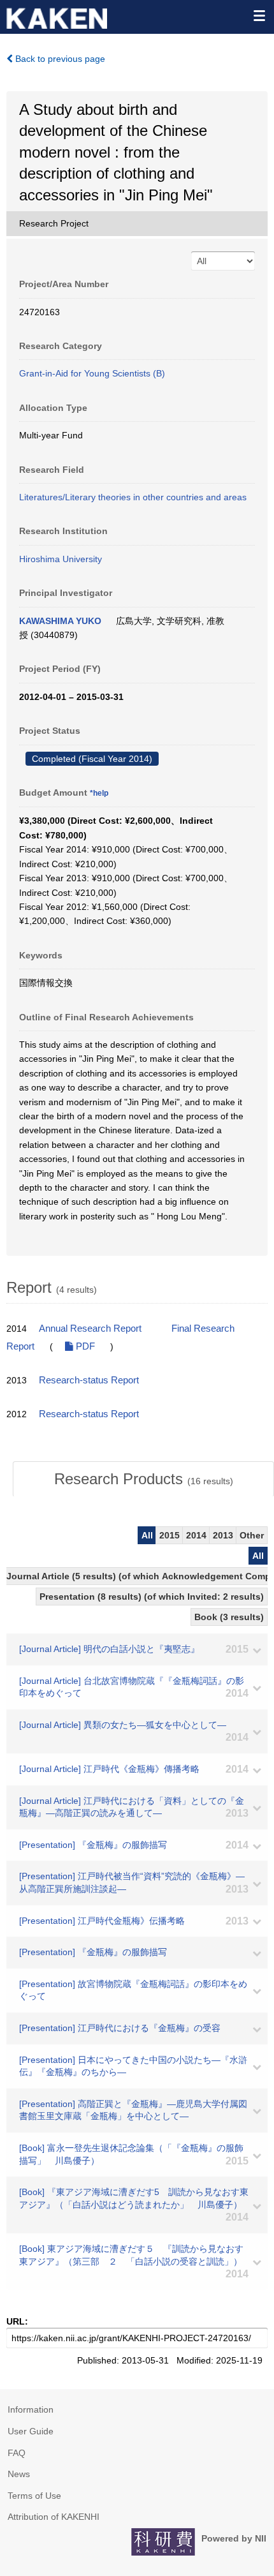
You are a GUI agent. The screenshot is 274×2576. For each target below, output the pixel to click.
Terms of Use (34, 2496)
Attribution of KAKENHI (54, 2517)
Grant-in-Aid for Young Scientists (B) (92, 373)
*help (99, 793)
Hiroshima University (61, 559)
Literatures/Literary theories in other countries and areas (133, 497)
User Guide (31, 2431)
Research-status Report (89, 1380)
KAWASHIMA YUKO (60, 621)
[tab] (143, 1479)
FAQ (17, 2453)
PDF (84, 1346)
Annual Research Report (90, 1329)
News (19, 2474)
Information (31, 2409)
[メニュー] (259, 15)
